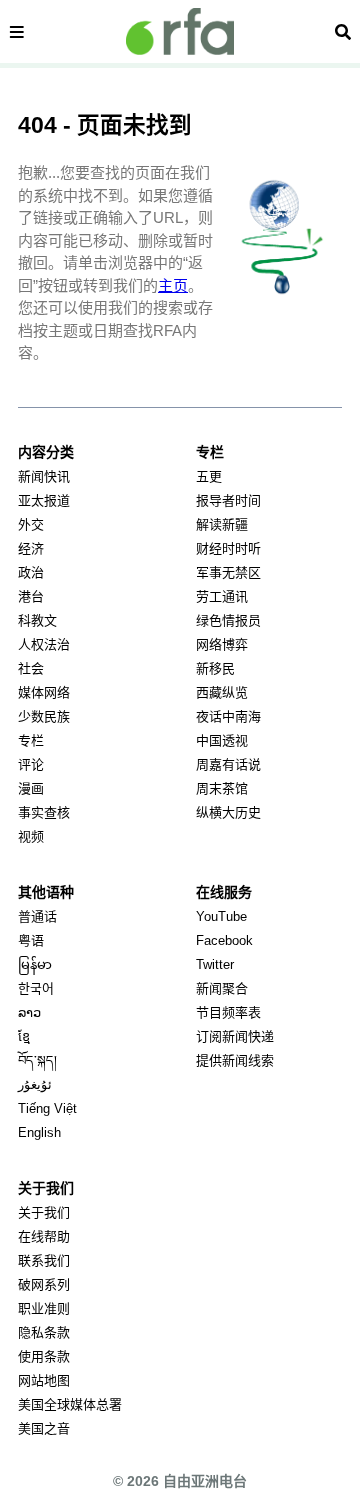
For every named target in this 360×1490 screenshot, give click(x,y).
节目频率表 (228, 1012)
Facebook (224, 940)
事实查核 (44, 812)
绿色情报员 (228, 620)
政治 (31, 572)
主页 (173, 285)
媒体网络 (44, 692)
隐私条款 (44, 1332)
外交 (31, 524)
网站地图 (44, 1380)
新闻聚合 (222, 988)
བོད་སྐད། (37, 1060)
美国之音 (44, 1428)
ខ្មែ (24, 1036)
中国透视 (222, 740)
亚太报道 (44, 500)
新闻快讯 (44, 476)
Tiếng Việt (47, 1108)
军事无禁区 (228, 572)
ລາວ (29, 1012)
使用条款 (44, 1356)
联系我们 (44, 1260)
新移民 (215, 668)
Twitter (215, 964)
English (39, 1132)
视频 (31, 836)
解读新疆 (222, 524)
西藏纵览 (222, 692)
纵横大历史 (228, 812)
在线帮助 (44, 1236)
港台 (31, 596)
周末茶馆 (222, 788)
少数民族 (44, 716)
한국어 (36, 988)
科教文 (37, 620)
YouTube (221, 916)
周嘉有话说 (228, 764)
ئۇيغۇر (35, 1084)
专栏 (31, 740)
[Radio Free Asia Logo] (180, 31)
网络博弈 (222, 644)
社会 (31, 668)
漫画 (31, 788)
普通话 (37, 916)
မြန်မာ (35, 964)
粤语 (31, 940)
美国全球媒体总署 (70, 1404)
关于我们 (44, 1212)
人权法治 (44, 644)
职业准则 (44, 1308)
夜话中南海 (228, 716)
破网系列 (44, 1284)
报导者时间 (228, 500)
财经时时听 (228, 548)
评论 (31, 764)
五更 (209, 476)
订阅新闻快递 (235, 1036)
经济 (31, 548)
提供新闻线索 (235, 1060)
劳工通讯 (222, 596)
